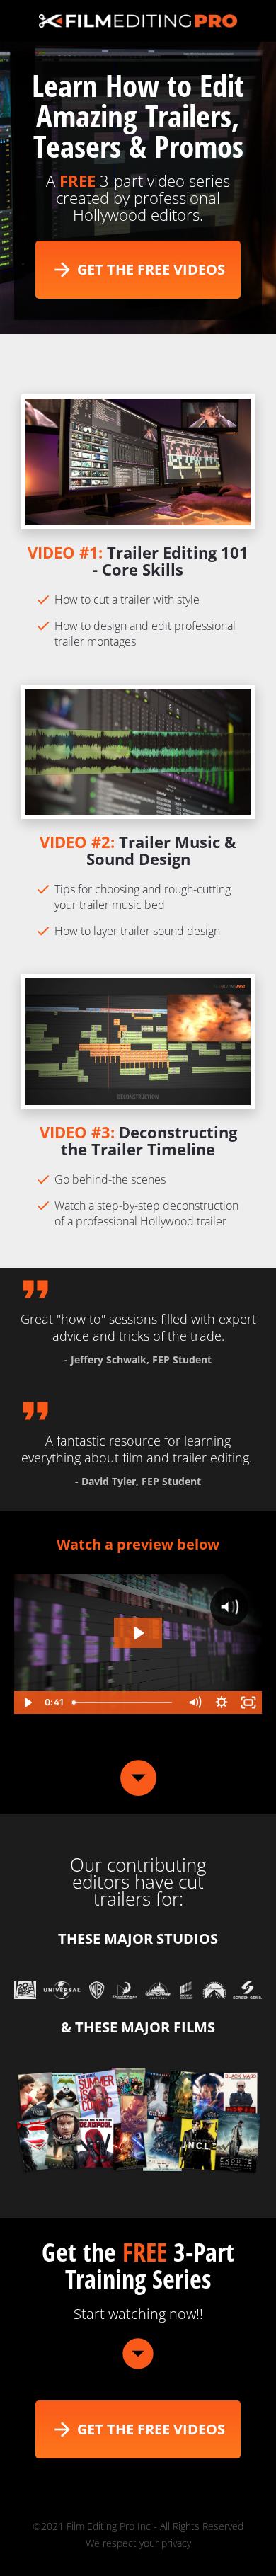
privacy (176, 2543)
